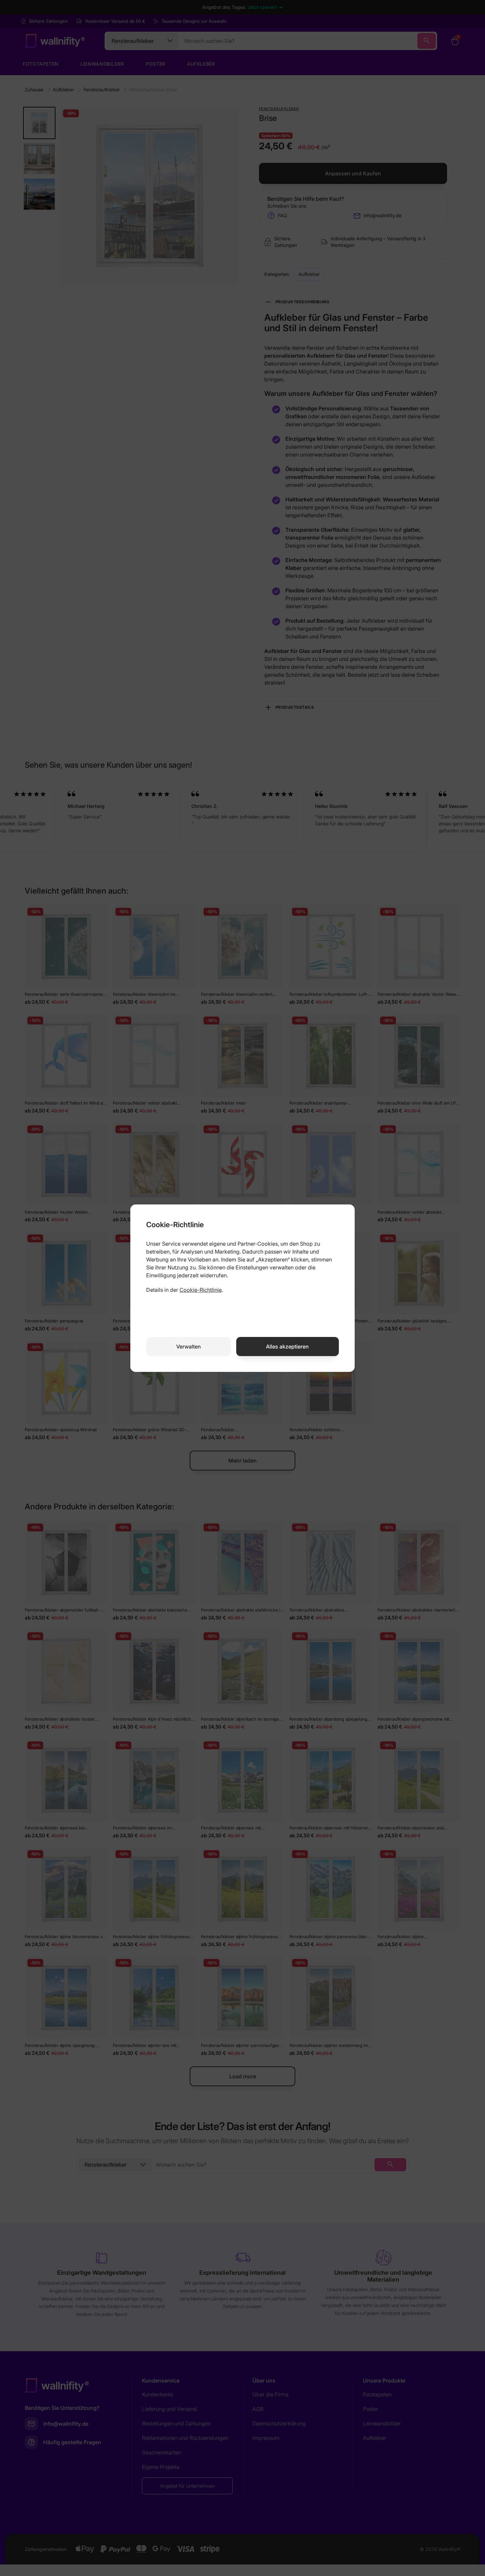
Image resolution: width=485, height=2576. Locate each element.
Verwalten (189, 1347)
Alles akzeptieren (287, 1347)
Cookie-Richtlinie (201, 1290)
